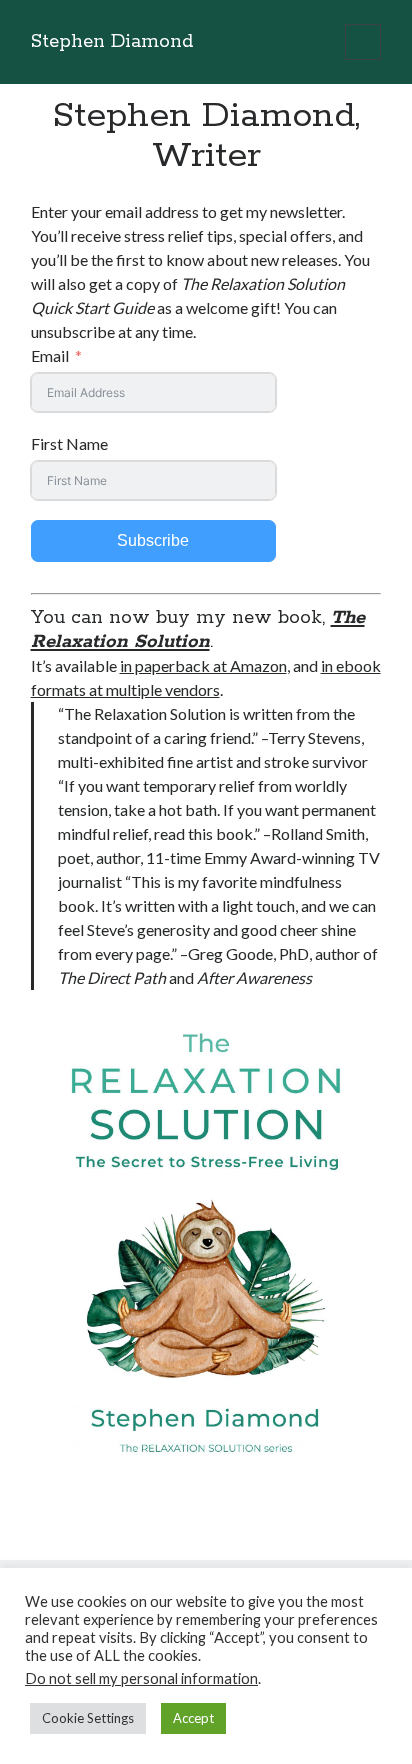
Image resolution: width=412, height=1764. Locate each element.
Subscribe (153, 540)
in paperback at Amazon (203, 665)
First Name (69, 443)
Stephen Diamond (112, 42)
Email (50, 355)
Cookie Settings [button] (88, 1718)
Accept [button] (193, 1718)
